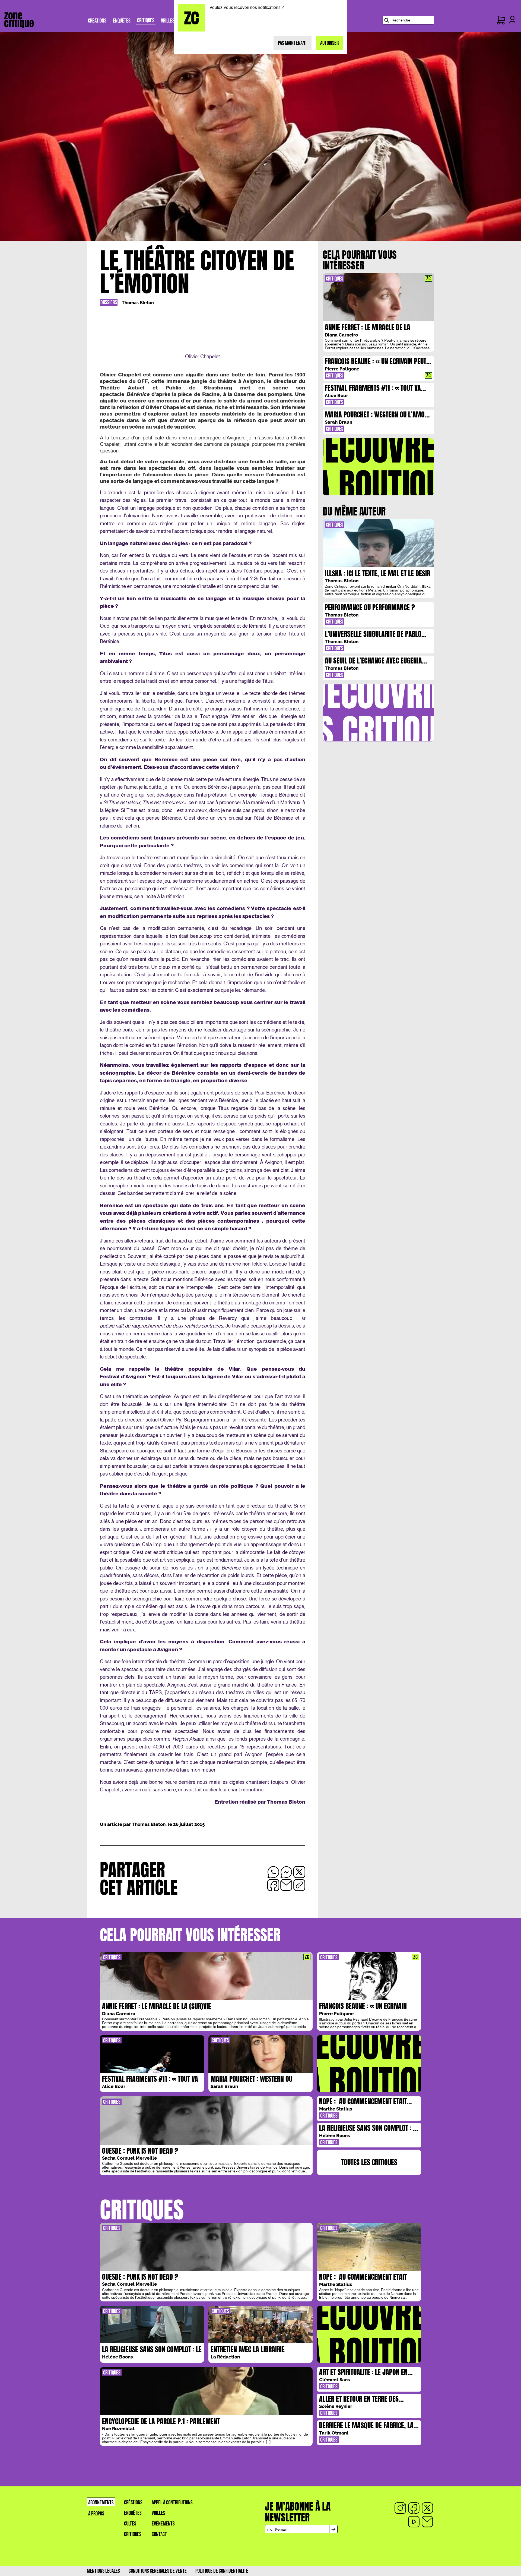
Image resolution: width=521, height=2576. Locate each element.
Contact (159, 2534)
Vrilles (158, 2513)
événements (163, 2524)
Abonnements (101, 2503)
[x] (427, 2508)
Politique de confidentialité (222, 2571)
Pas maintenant (293, 43)
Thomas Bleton (138, 303)
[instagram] (400, 2508)
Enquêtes (133, 2513)
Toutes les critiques (369, 2162)
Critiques (133, 2534)
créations (133, 2503)
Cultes (130, 2524)
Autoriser (329, 43)
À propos (96, 2514)
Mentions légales (103, 2571)
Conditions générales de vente (158, 2571)
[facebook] (414, 2508)
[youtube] (414, 2522)
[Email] (427, 2522)
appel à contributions (172, 2503)
